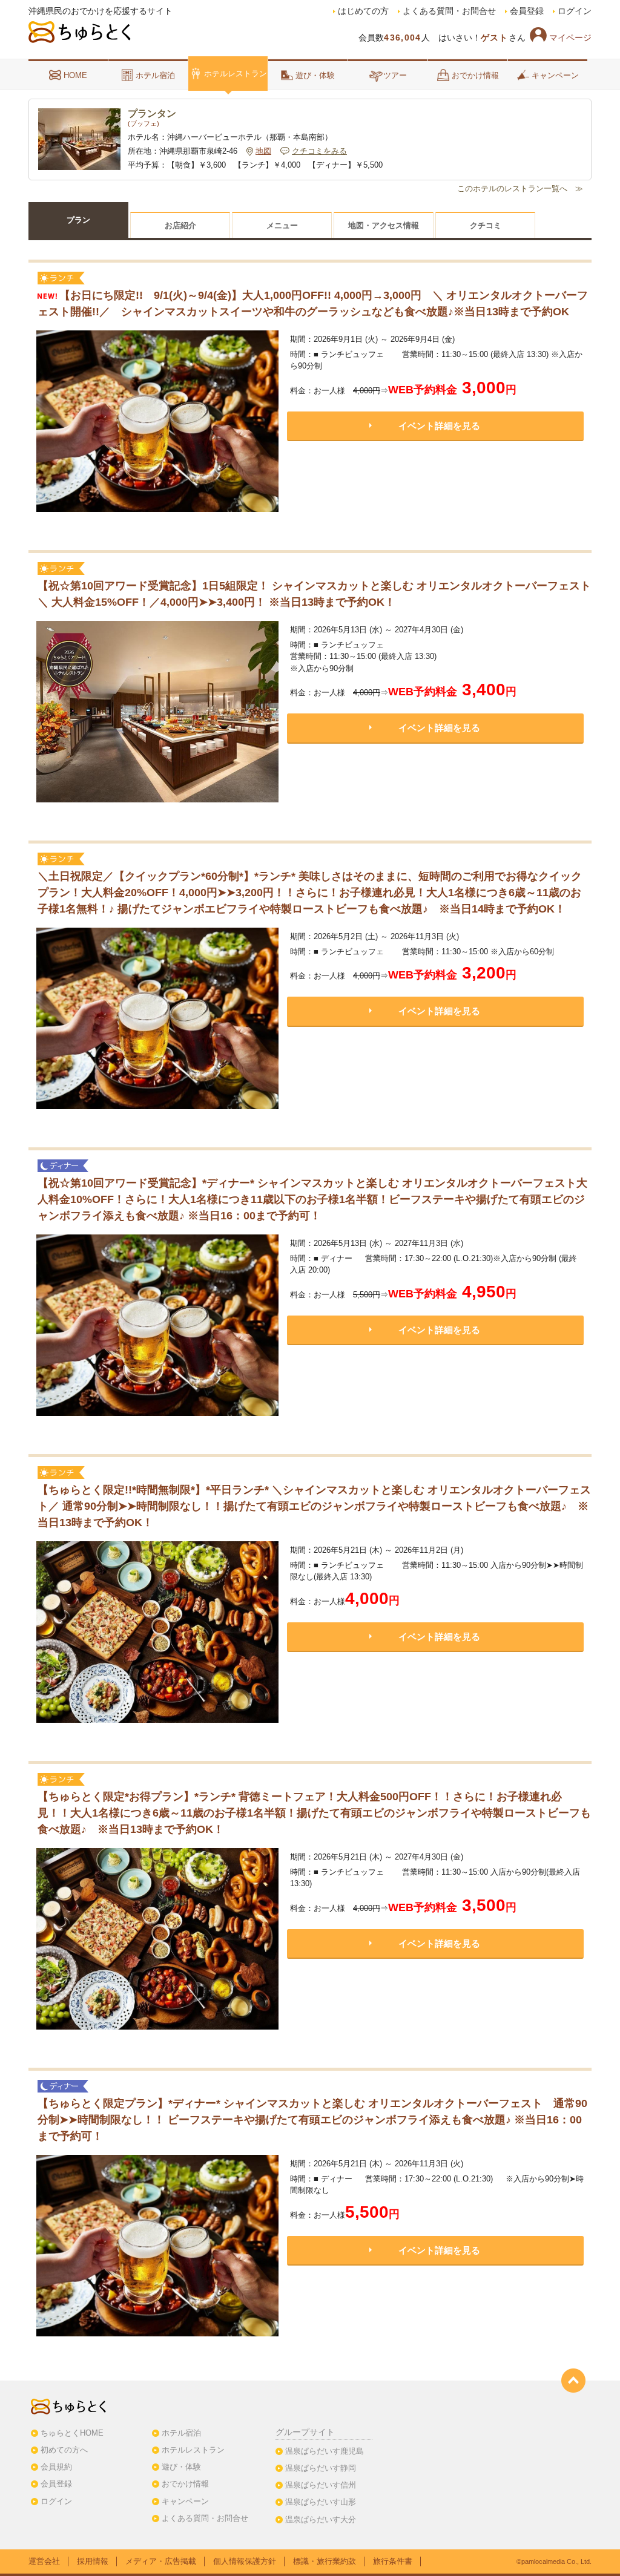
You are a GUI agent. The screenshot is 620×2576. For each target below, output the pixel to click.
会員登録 (527, 11)
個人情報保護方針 (245, 2561)
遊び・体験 (315, 75)
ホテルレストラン (236, 74)
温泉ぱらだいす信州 (321, 2485)
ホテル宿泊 (155, 75)
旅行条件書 (393, 2561)
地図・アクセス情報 (384, 225)
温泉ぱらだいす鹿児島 (325, 2451)
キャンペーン (555, 75)
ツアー (395, 75)
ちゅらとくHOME (72, 2433)
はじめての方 (363, 11)
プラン (78, 220)
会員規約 (56, 2467)
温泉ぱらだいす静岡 (321, 2468)
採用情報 (93, 2561)
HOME (75, 75)
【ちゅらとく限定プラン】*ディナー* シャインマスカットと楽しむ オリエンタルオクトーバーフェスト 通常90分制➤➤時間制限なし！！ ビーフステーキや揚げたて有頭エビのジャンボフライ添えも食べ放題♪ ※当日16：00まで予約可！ (312, 2120)
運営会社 (44, 2561)
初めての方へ (64, 2450)
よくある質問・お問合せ (449, 11)
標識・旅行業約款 (325, 2561)
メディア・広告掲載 (161, 2561)
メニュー (282, 225)
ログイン (575, 11)
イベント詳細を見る (439, 426)
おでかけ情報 (475, 75)
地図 (263, 151)
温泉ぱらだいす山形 (321, 2502)
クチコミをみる (319, 151)
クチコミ (486, 225)
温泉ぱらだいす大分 (321, 2519)
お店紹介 (180, 225)
